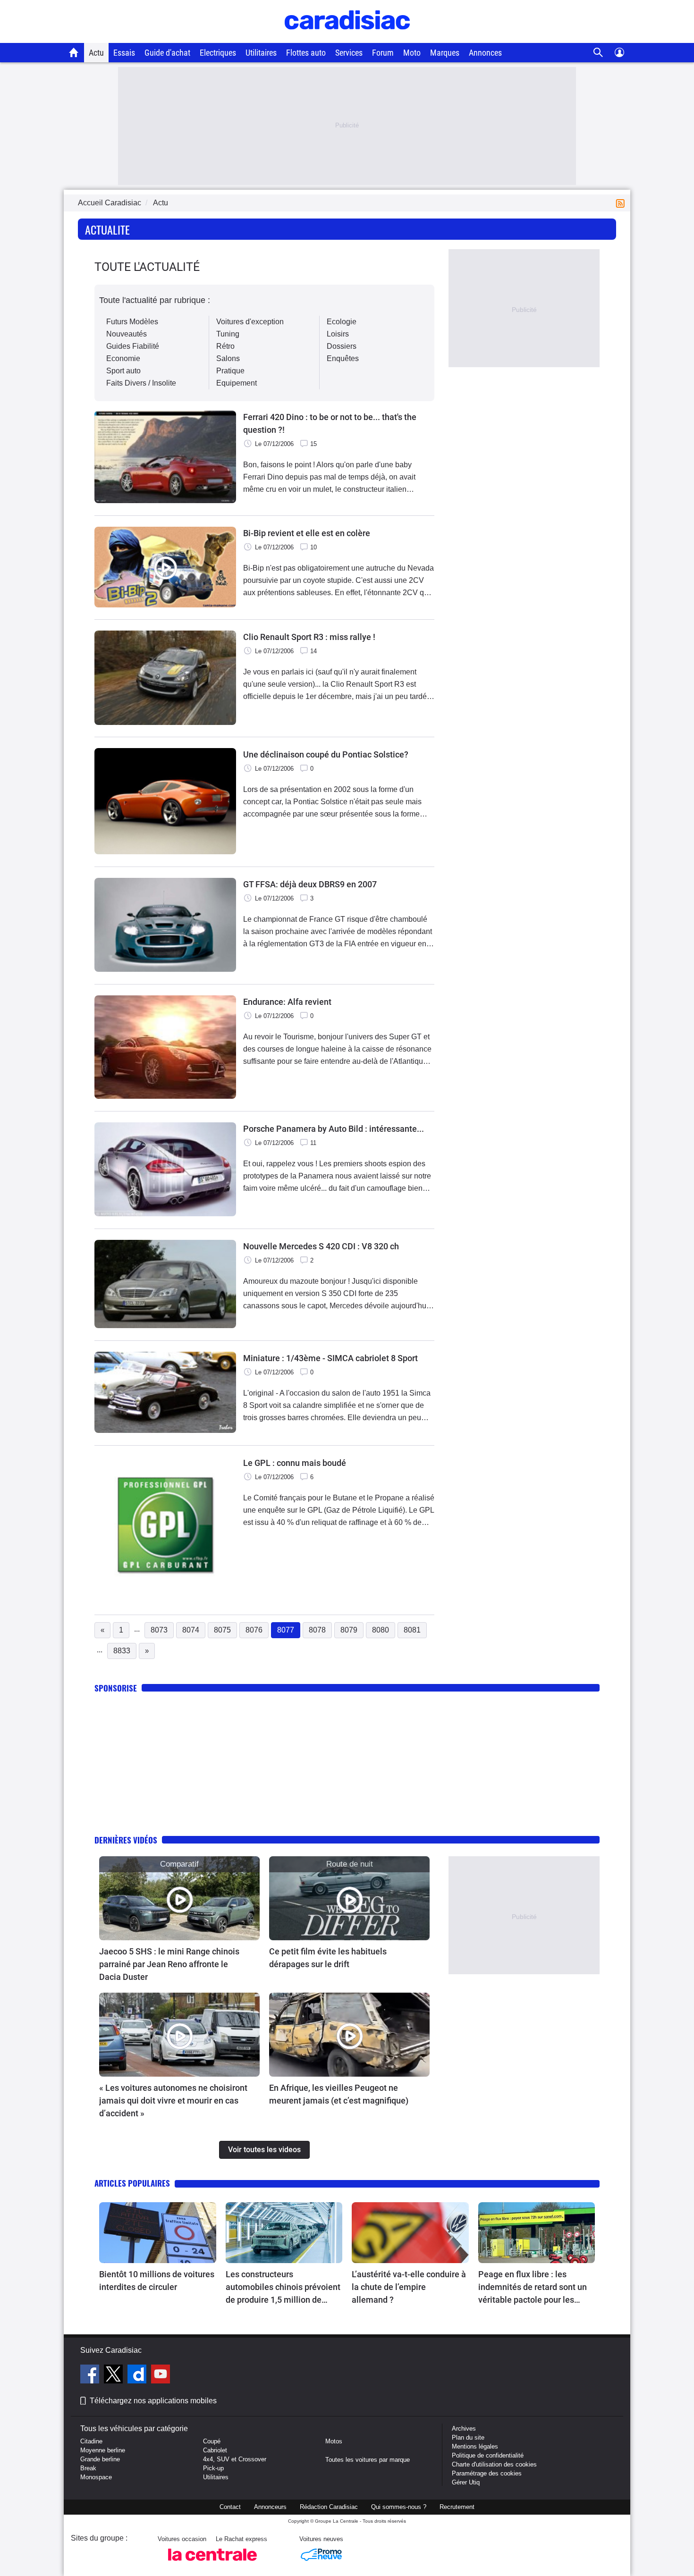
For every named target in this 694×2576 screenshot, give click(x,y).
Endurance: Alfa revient (287, 1002)
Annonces (485, 53)
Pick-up (213, 2468)
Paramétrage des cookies (487, 2473)
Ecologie (342, 322)
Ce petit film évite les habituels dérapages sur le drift (328, 1958)
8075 (222, 1630)
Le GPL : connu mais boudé (295, 1463)
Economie (123, 358)
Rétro (225, 346)
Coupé (212, 2441)
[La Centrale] (212, 2563)
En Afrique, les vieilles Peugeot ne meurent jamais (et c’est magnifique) (339, 2094)
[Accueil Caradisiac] (74, 52)
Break (88, 2468)
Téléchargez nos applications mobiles (153, 2401)
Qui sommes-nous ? (399, 2507)
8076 (254, 1630)
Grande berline (100, 2459)
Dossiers (342, 346)
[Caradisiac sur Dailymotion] (138, 2375)
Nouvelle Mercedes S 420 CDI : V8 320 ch (321, 1246)
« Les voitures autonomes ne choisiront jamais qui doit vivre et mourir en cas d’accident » (173, 2100)
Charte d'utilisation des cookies (494, 2464)
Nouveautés (127, 334)
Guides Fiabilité (133, 346)
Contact (230, 2507)
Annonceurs (270, 2507)
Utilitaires (261, 53)
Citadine (91, 2441)
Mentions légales (475, 2446)
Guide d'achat (167, 53)
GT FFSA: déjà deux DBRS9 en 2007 (310, 884)
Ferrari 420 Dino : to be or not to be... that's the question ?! (330, 423)
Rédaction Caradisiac (329, 2507)
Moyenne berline (103, 2450)
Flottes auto (306, 53)
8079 (349, 1630)
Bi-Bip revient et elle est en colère (307, 533)
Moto (412, 53)
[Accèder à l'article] (179, 1898)
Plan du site (468, 2437)
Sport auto (123, 371)
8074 (191, 1630)
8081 (412, 1630)
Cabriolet (215, 2450)
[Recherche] (598, 53)
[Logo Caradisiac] (347, 38)
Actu (96, 53)
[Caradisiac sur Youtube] (161, 2375)
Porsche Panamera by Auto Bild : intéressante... (334, 1129)
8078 (317, 1630)
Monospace (96, 2477)
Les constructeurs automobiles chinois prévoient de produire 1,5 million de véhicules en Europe (283, 2288)
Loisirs (338, 334)
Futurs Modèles (132, 322)
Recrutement (457, 2507)
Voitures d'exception (250, 322)
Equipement (237, 383)
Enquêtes (343, 358)
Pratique (230, 371)
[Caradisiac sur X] (114, 2375)
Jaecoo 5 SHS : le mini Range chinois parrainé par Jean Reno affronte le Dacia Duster (169, 1964)
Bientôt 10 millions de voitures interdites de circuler (157, 2281)
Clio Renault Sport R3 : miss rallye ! (309, 637)
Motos (334, 2441)
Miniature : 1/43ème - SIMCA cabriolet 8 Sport (330, 1358)
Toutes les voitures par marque (368, 2460)
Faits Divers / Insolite (141, 383)
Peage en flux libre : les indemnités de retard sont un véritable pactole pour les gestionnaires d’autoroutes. (533, 2288)
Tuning (228, 334)
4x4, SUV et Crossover (235, 2459)
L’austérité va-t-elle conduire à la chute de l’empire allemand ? (409, 2287)
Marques (445, 53)
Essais (124, 53)
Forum (383, 53)
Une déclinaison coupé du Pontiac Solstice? (326, 754)
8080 (381, 1630)
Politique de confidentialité (488, 2455)
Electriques (218, 53)
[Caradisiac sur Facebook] (91, 2375)
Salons (228, 358)
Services (349, 53)
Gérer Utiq (466, 2482)
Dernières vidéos (126, 1840)
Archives (464, 2429)
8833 (122, 1651)
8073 (159, 1630)
